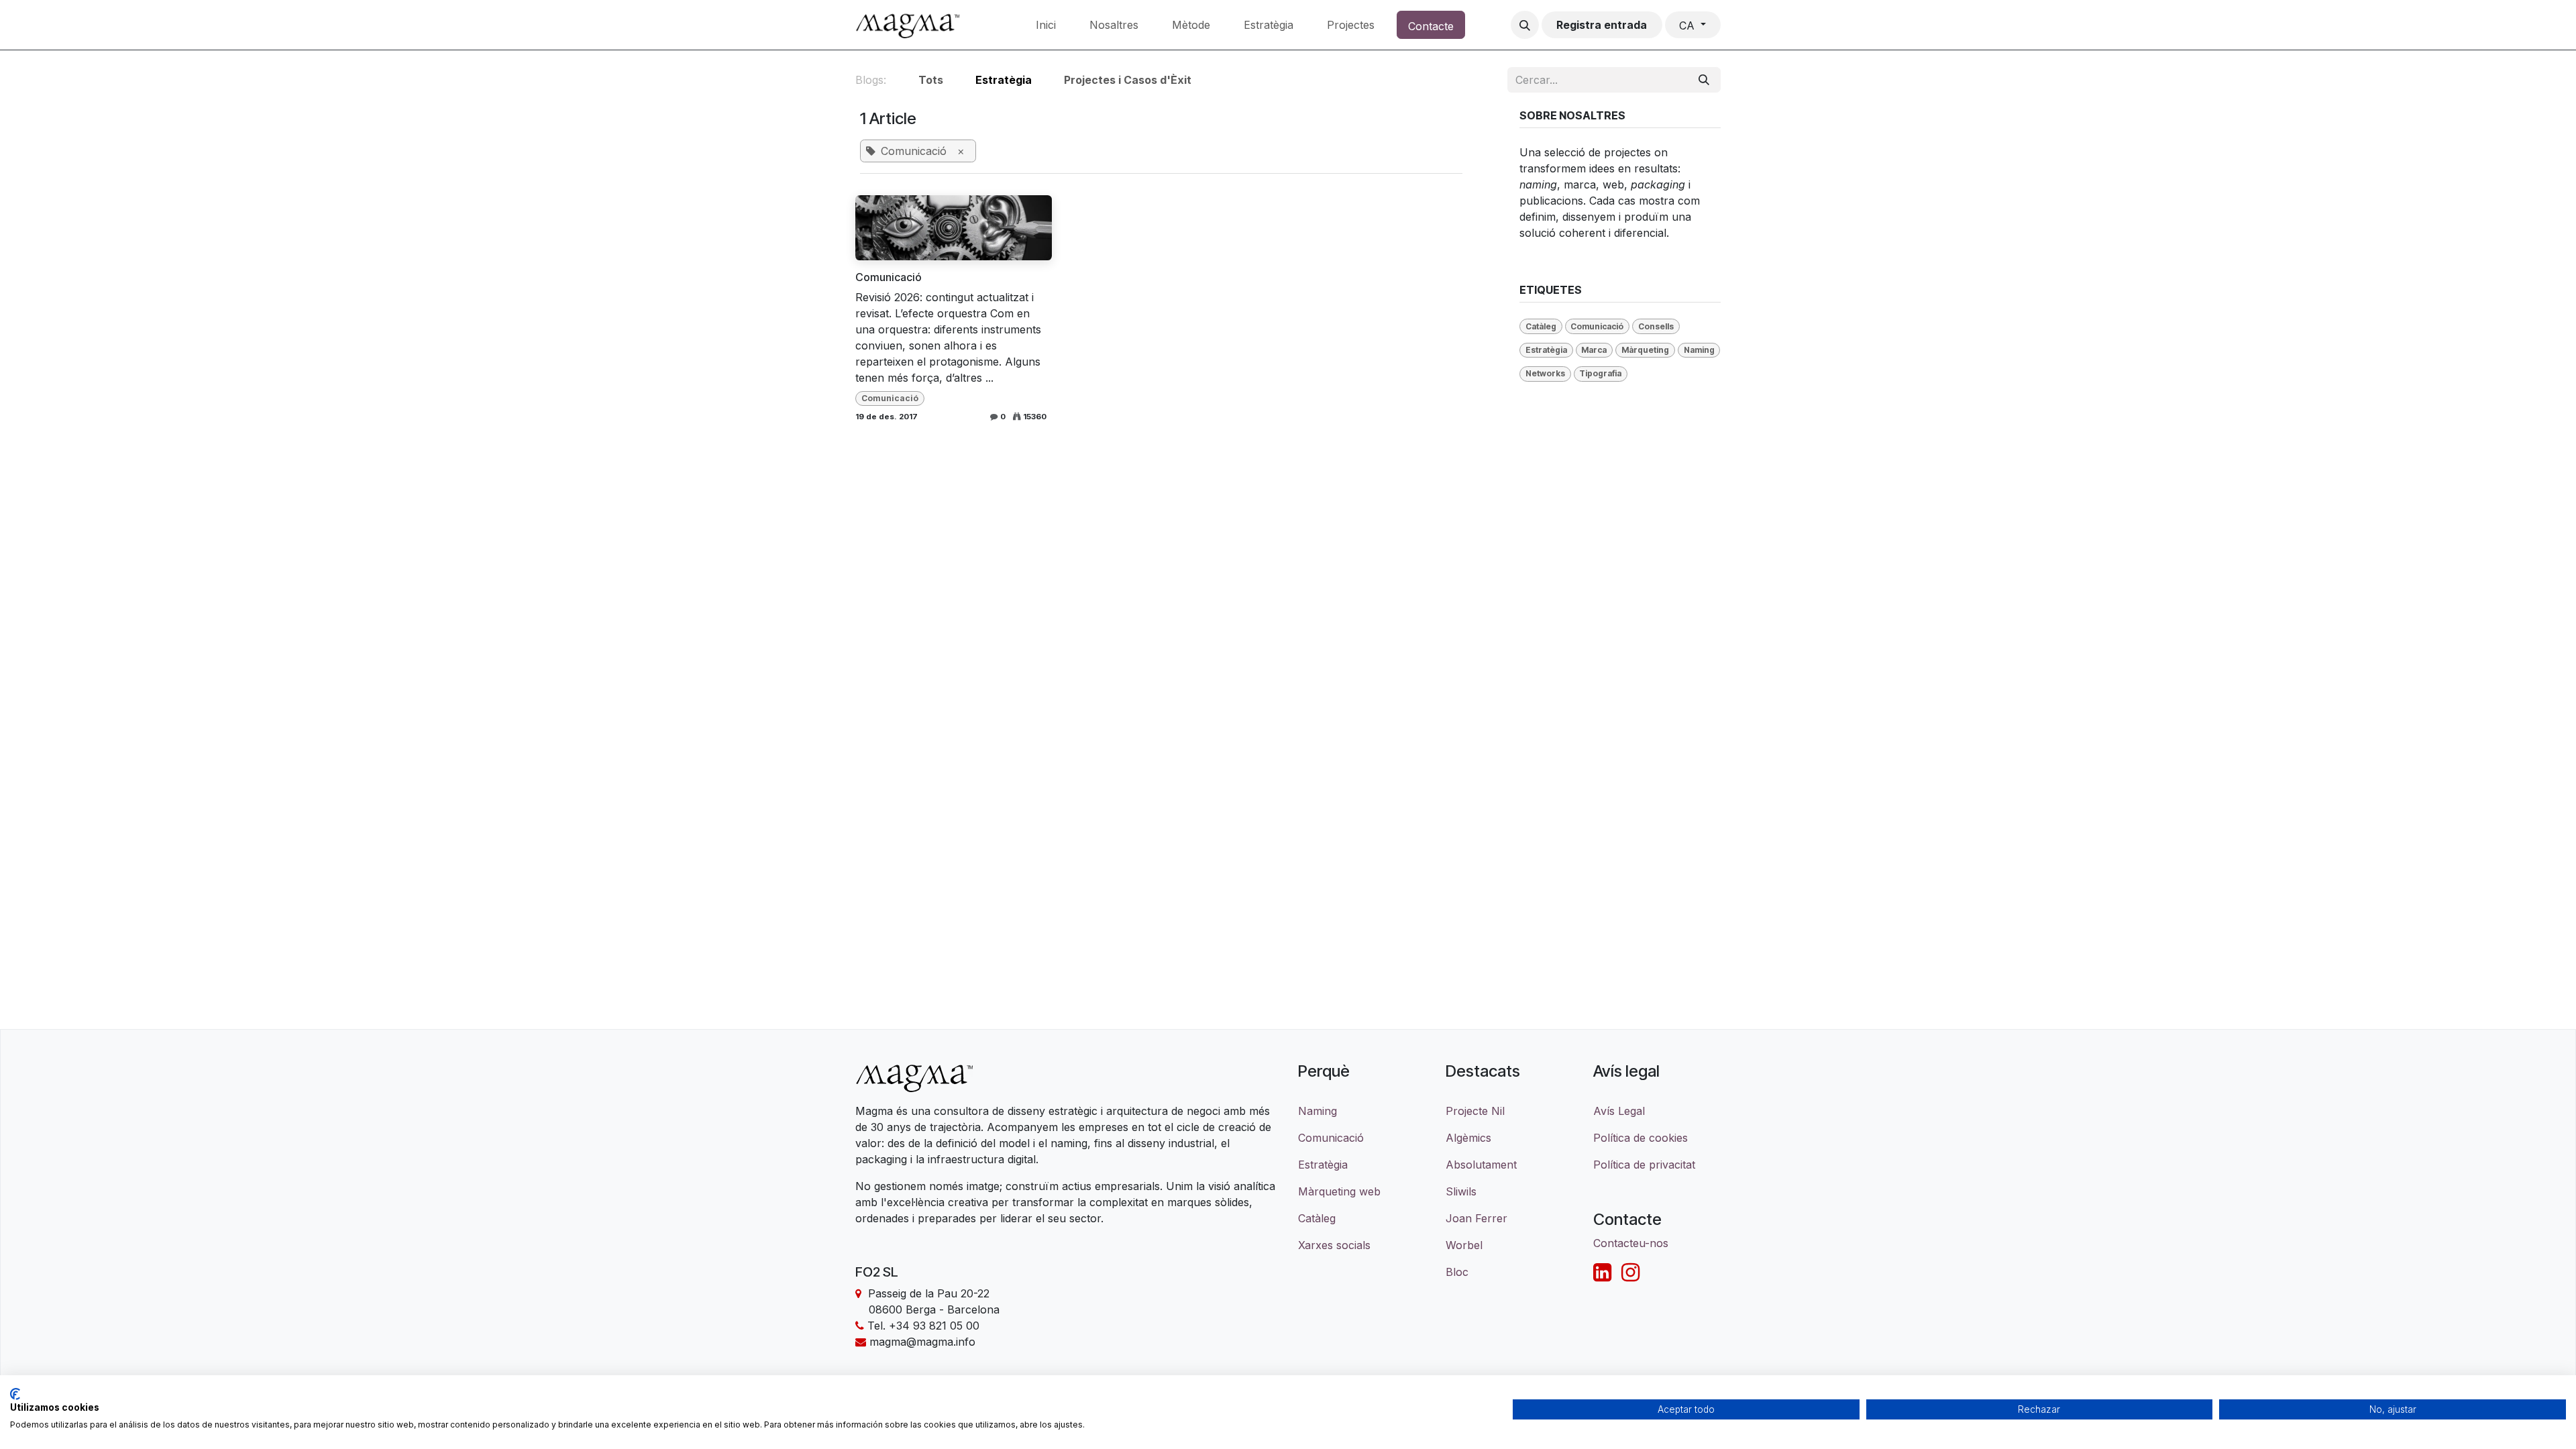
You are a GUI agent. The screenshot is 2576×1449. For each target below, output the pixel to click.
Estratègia (1546, 350)
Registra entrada (1602, 25)
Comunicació (889, 277)
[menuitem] (1046, 25)
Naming (1699, 350)
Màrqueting (1645, 350)
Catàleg (1541, 326)
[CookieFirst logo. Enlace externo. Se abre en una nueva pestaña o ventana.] (15, 1394)
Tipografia (1600, 373)
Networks (1545, 373)
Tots (931, 80)
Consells (1656, 326)
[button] (1525, 25)
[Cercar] (1704, 80)
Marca (1594, 350)
